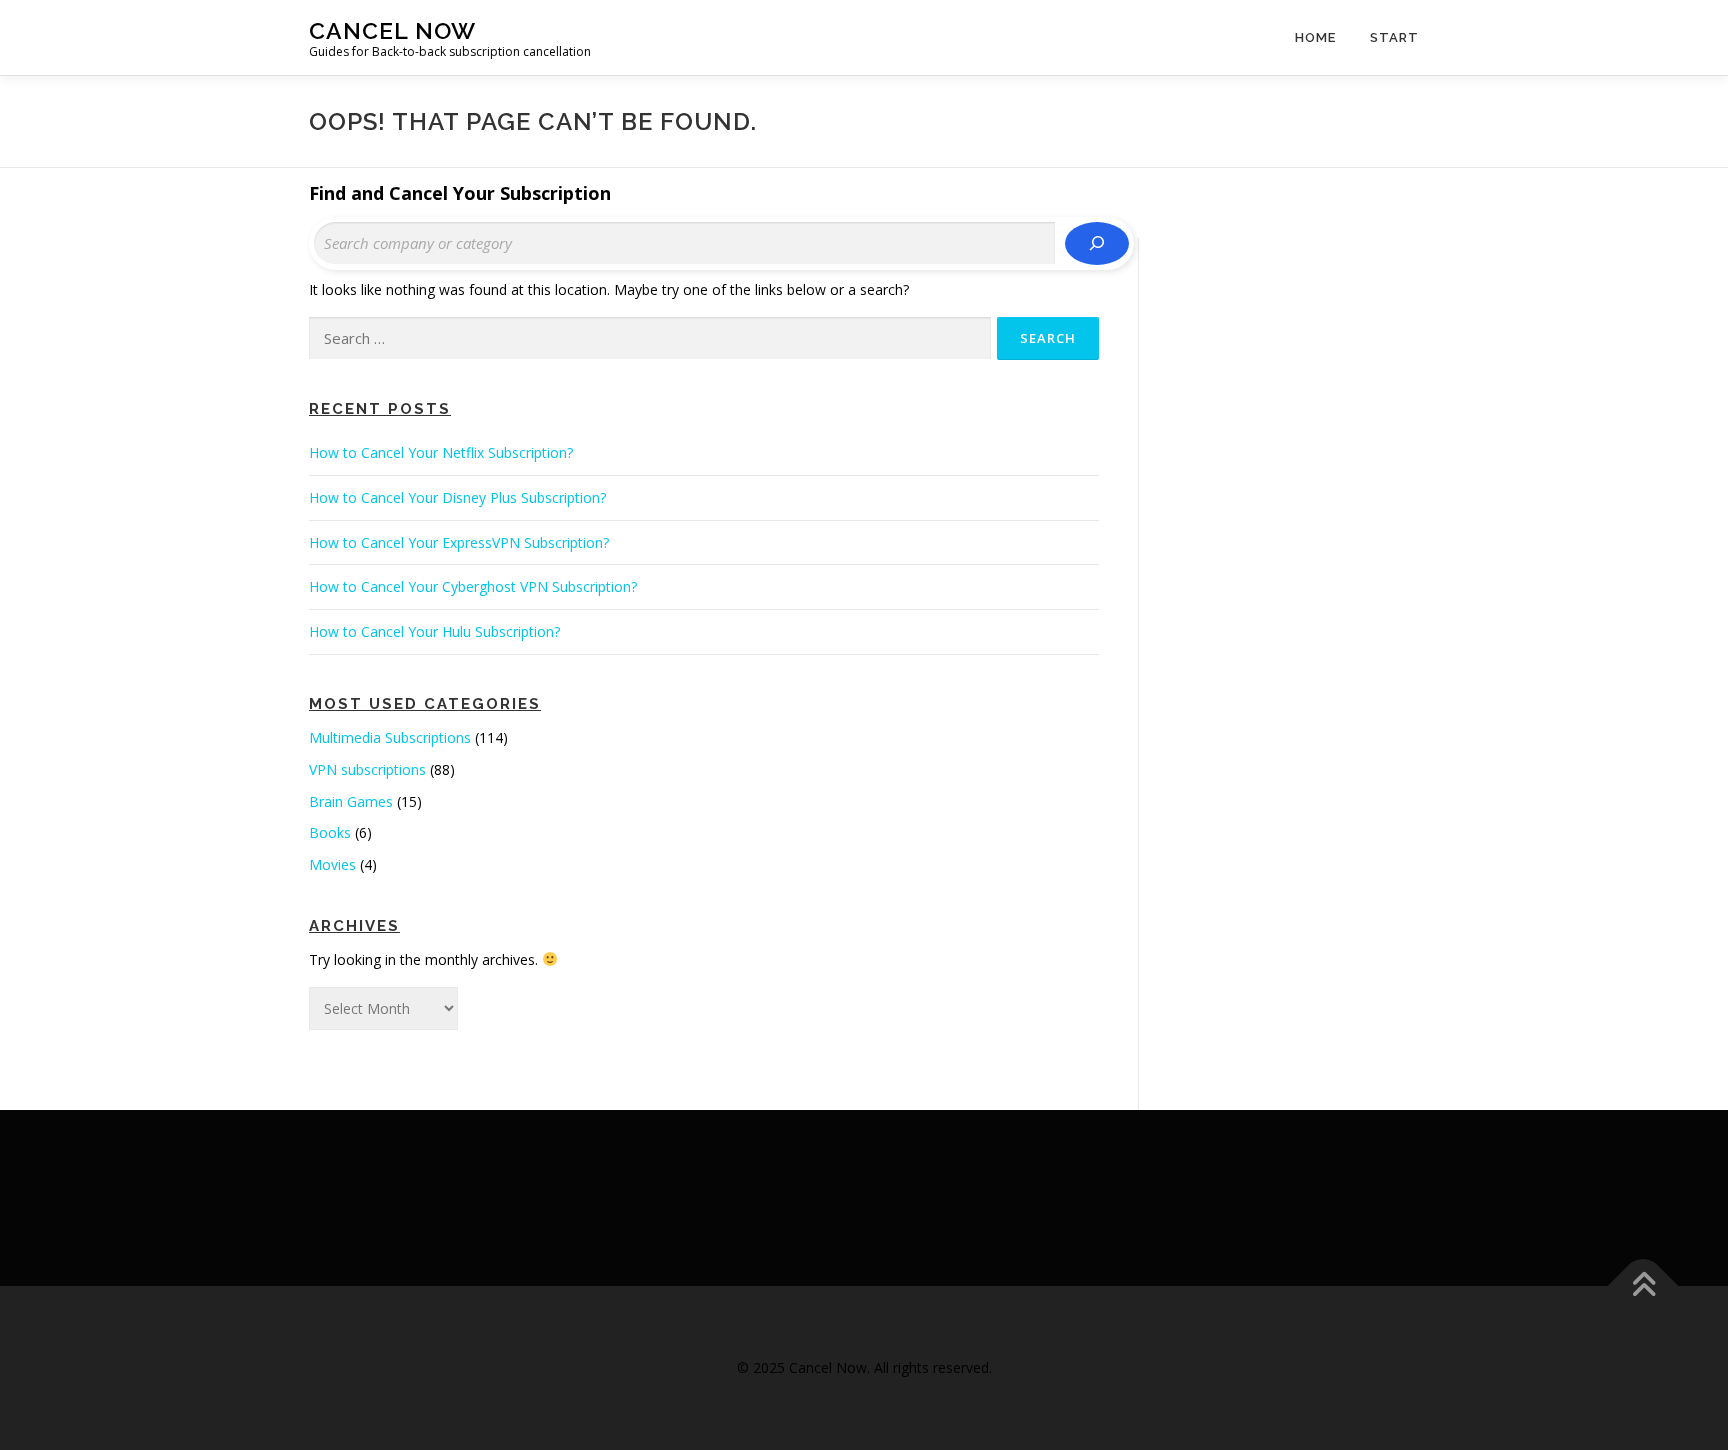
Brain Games (351, 801)
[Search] (1097, 243)
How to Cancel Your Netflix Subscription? (441, 452)
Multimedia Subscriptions (390, 737)
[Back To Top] (1643, 1285)
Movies (332, 864)
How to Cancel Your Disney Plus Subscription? (457, 497)
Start (1394, 37)
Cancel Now (392, 30)
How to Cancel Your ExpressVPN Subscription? (459, 542)
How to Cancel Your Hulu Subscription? (434, 631)
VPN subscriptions (367, 769)
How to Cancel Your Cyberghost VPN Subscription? (473, 586)
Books (330, 832)
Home (1315, 37)
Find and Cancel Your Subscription (460, 193)
